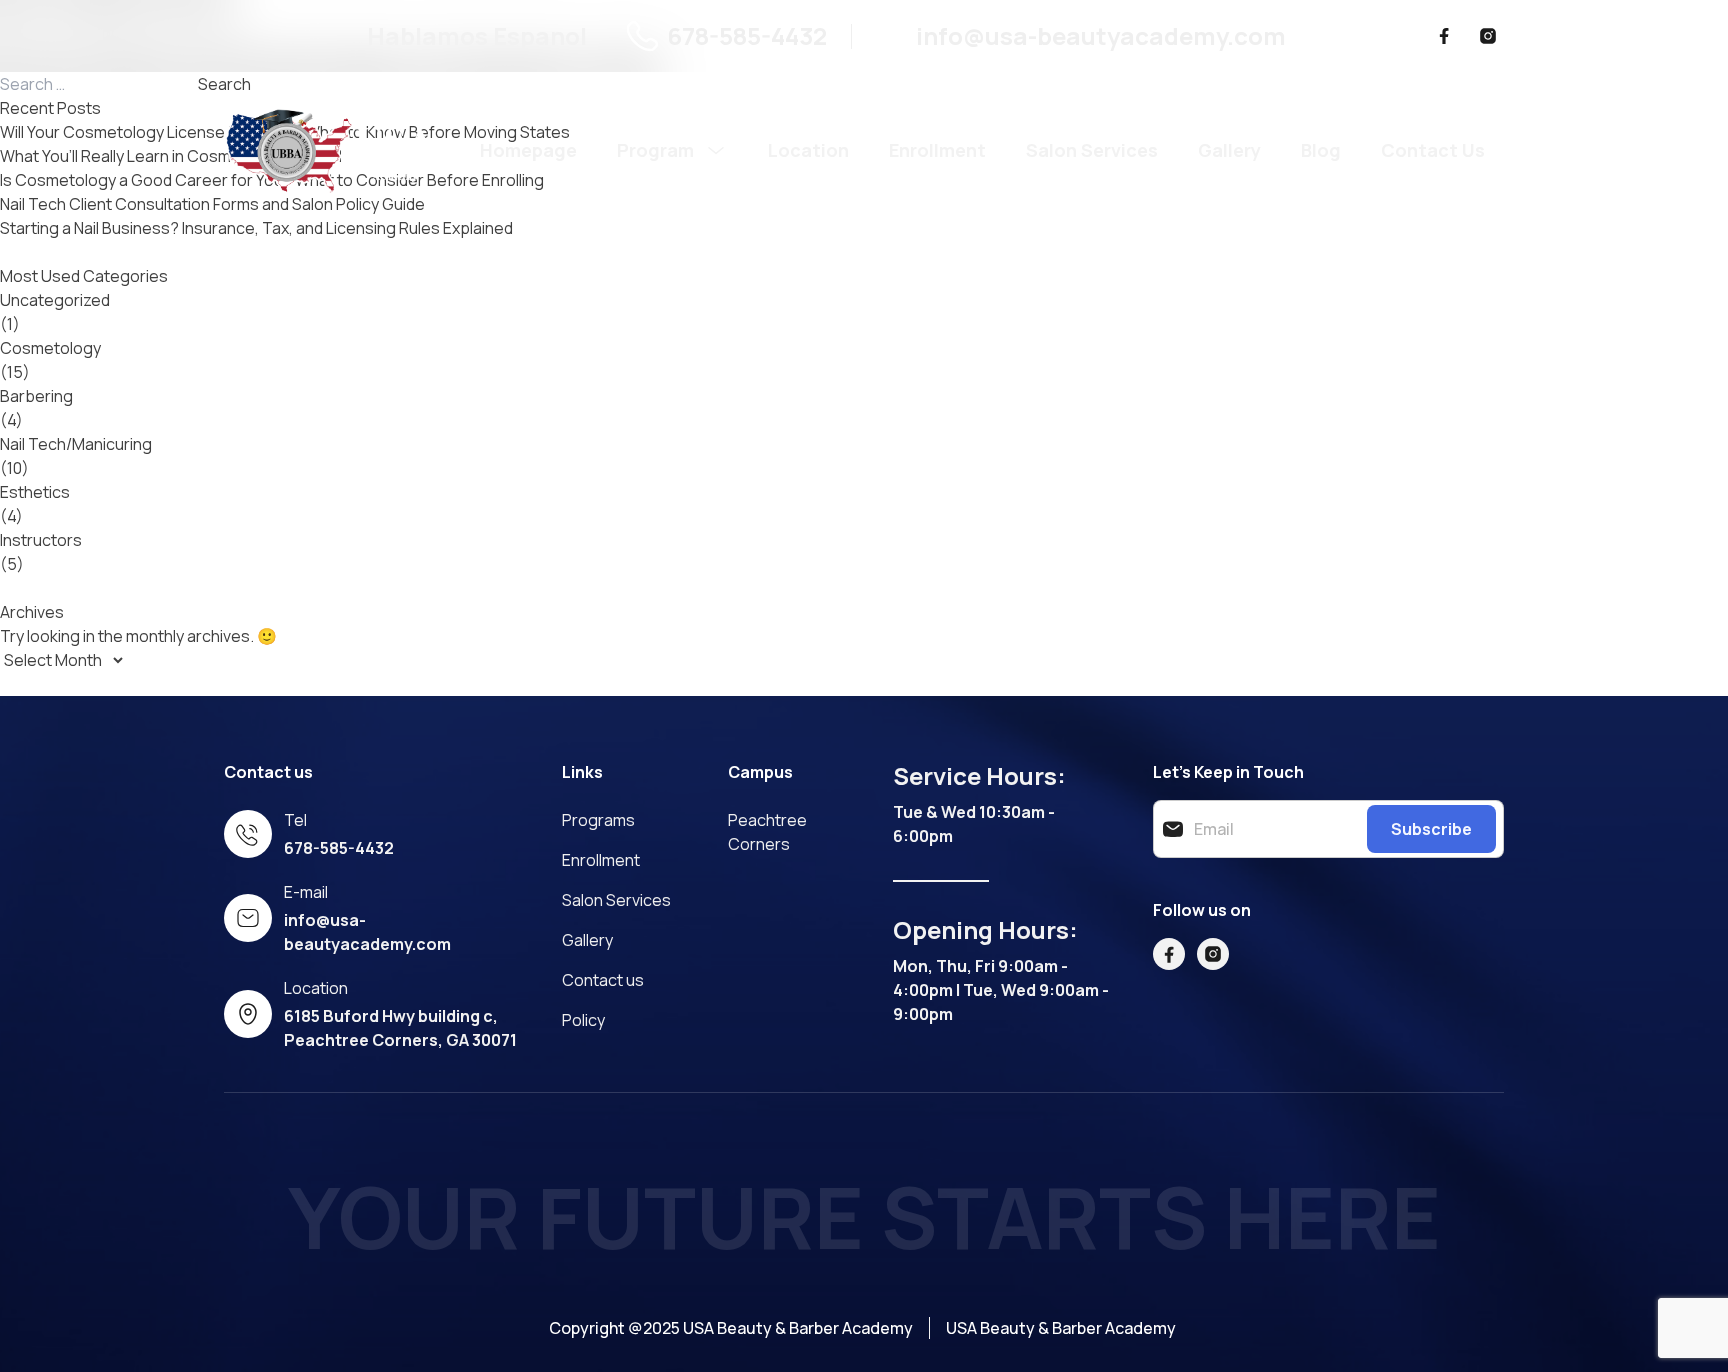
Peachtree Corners (767, 832)
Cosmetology (50, 348)
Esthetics (35, 492)
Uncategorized (55, 300)
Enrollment (937, 150)
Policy (583, 1020)
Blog (1321, 150)
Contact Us (1433, 150)
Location (808, 150)
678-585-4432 (747, 36)
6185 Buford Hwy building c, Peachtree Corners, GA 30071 (400, 1028)
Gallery (1229, 150)
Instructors (41, 540)
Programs (598, 820)
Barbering (36, 396)
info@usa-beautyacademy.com (1101, 36)
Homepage (528, 150)
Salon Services (1092, 150)
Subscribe (1431, 829)
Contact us (603, 980)
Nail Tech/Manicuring (76, 444)
